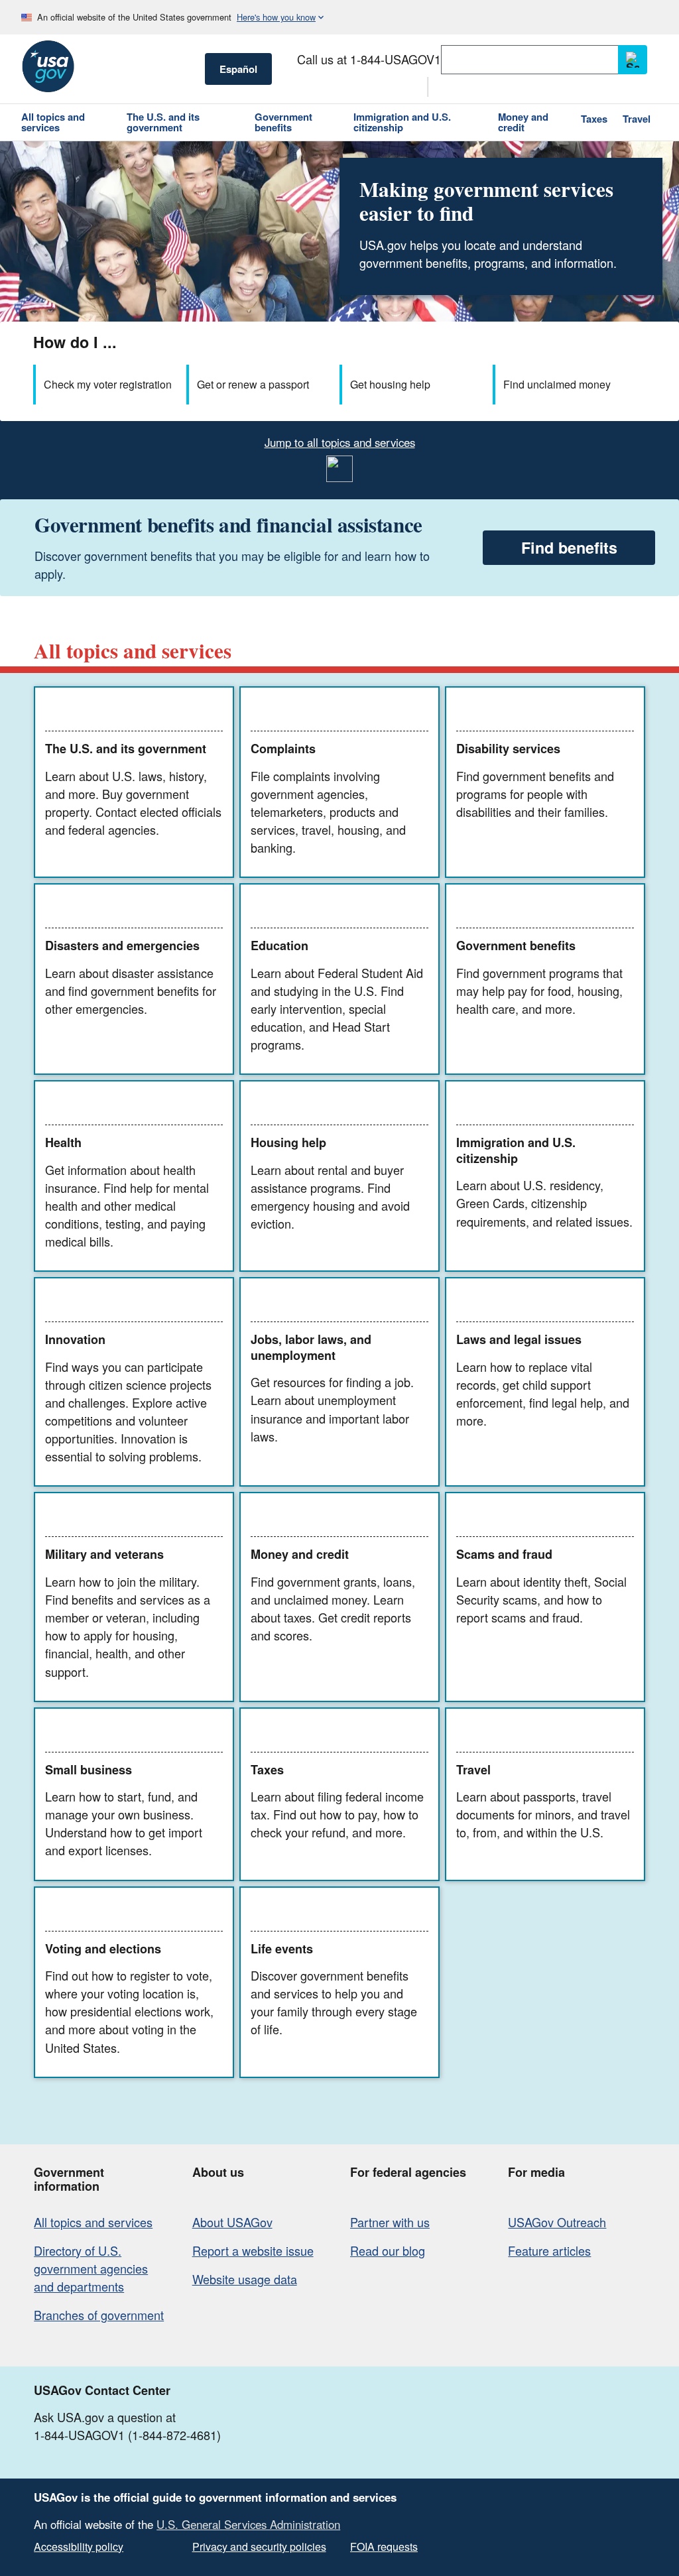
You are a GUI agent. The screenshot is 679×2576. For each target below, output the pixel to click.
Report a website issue (253, 2250)
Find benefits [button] (569, 547)
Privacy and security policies (259, 2546)
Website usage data (245, 2279)
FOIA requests (384, 2546)
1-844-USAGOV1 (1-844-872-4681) (127, 2435)
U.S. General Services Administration (248, 2524)
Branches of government (99, 2315)
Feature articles (549, 2250)
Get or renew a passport (253, 384)
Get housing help (390, 384)
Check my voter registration (108, 384)
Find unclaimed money (557, 384)
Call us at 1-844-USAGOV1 (369, 59)
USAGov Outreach (557, 2222)
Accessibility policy (79, 2546)
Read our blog (388, 2250)
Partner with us (390, 2222)
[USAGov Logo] (48, 66)
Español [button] (238, 69)
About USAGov (232, 2222)
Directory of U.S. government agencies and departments (91, 2268)
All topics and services (93, 2222)
